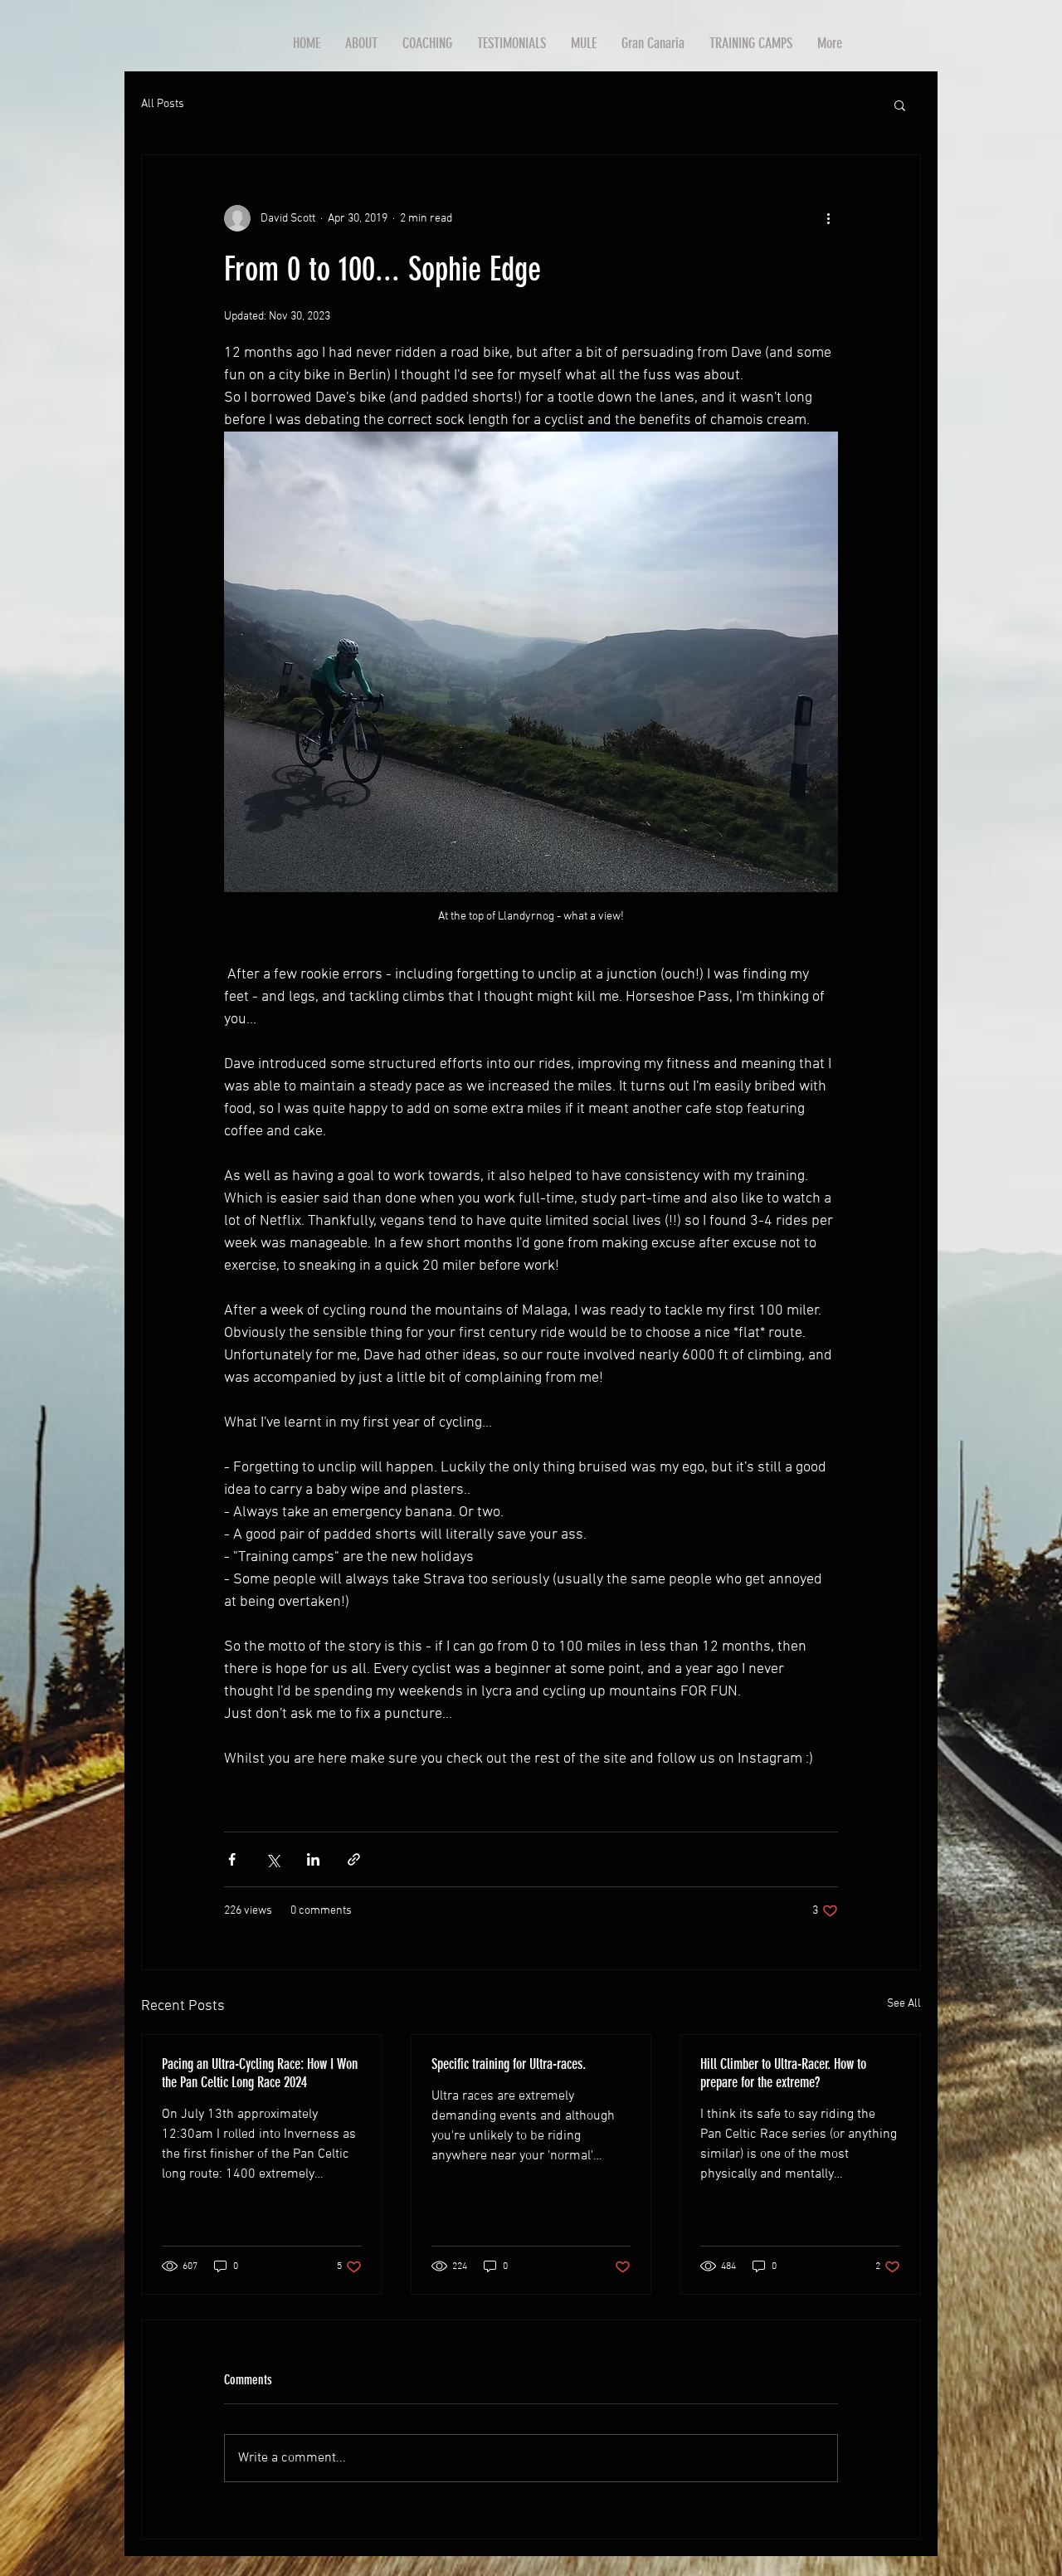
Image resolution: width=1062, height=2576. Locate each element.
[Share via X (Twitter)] (273, 1859)
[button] (900, 105)
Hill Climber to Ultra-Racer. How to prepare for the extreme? (783, 2073)
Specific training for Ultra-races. (509, 2064)
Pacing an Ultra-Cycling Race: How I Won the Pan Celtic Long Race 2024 (260, 2073)
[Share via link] (354, 1859)
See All (904, 2004)
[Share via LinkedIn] (313, 1859)
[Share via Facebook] (232, 1859)
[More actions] (828, 218)
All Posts (163, 104)
